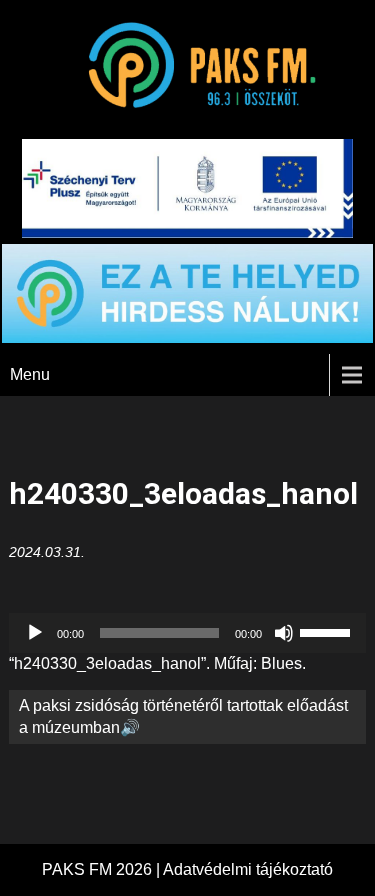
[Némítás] (284, 633)
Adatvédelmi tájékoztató (248, 869)
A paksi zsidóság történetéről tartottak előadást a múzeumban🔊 (183, 716)
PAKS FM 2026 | (102, 869)
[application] (187, 633)
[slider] (328, 631)
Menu (30, 374)
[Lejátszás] (35, 633)
